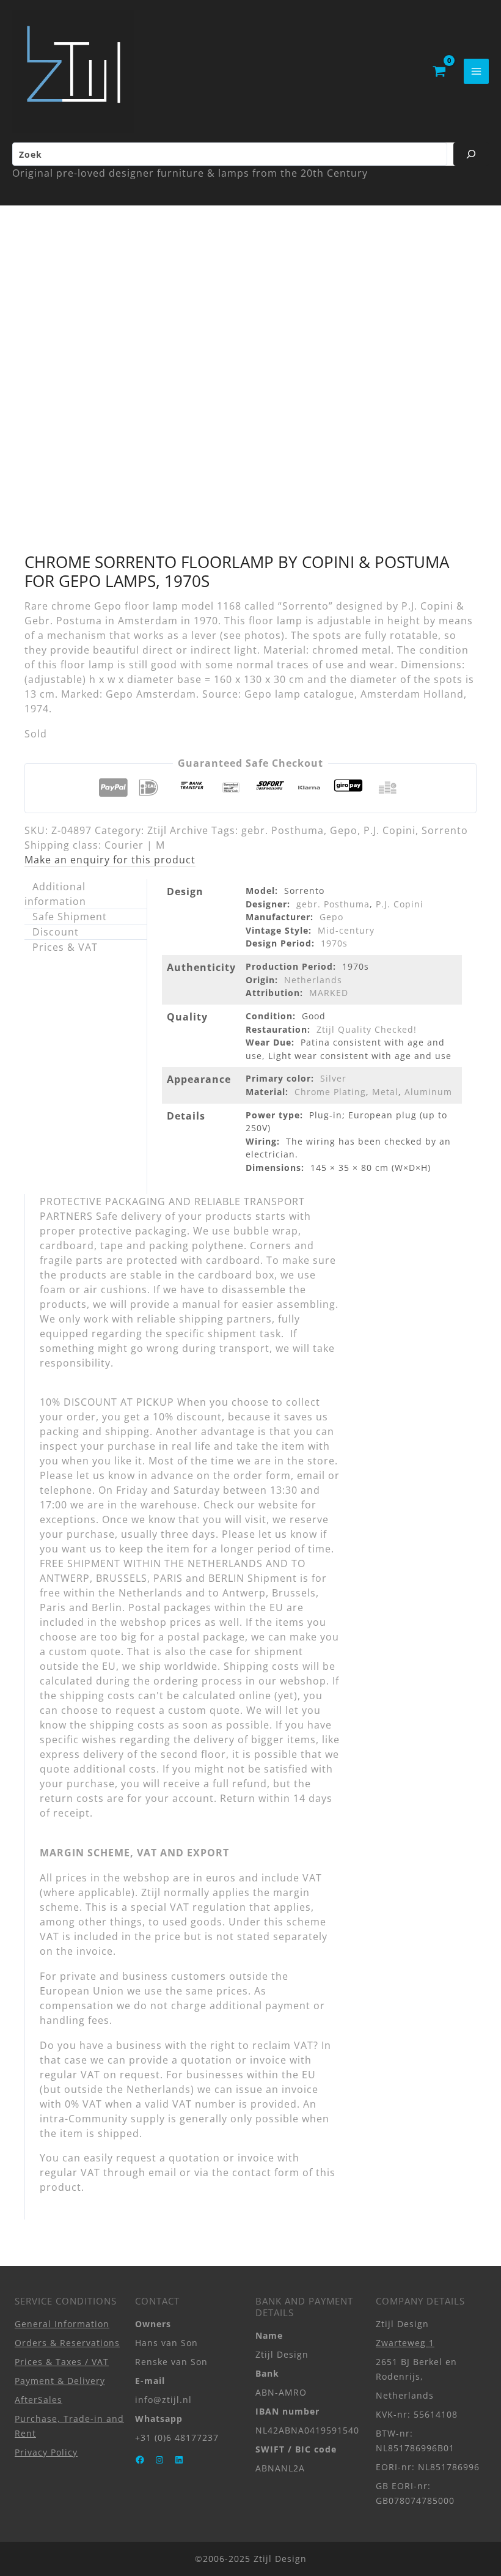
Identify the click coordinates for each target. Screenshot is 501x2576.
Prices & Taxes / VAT (62, 2362)
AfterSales (38, 2400)
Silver (333, 1078)
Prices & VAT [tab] (65, 947)
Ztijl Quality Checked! (367, 1029)
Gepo (344, 830)
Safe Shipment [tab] (70, 917)
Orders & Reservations (67, 2343)
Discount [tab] (56, 932)
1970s (334, 943)
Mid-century (346, 930)
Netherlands (313, 980)
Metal (385, 1092)
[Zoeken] (471, 154)
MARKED (329, 993)
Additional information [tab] (55, 894)
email (163, 2172)
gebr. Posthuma (283, 830)
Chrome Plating (330, 1092)
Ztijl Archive (178, 830)
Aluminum (428, 1092)
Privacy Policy (46, 2452)
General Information (62, 2324)
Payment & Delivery (60, 2381)
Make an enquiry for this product (110, 860)
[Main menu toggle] (476, 71)
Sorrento (445, 830)
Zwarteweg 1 (405, 2343)
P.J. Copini (389, 830)
